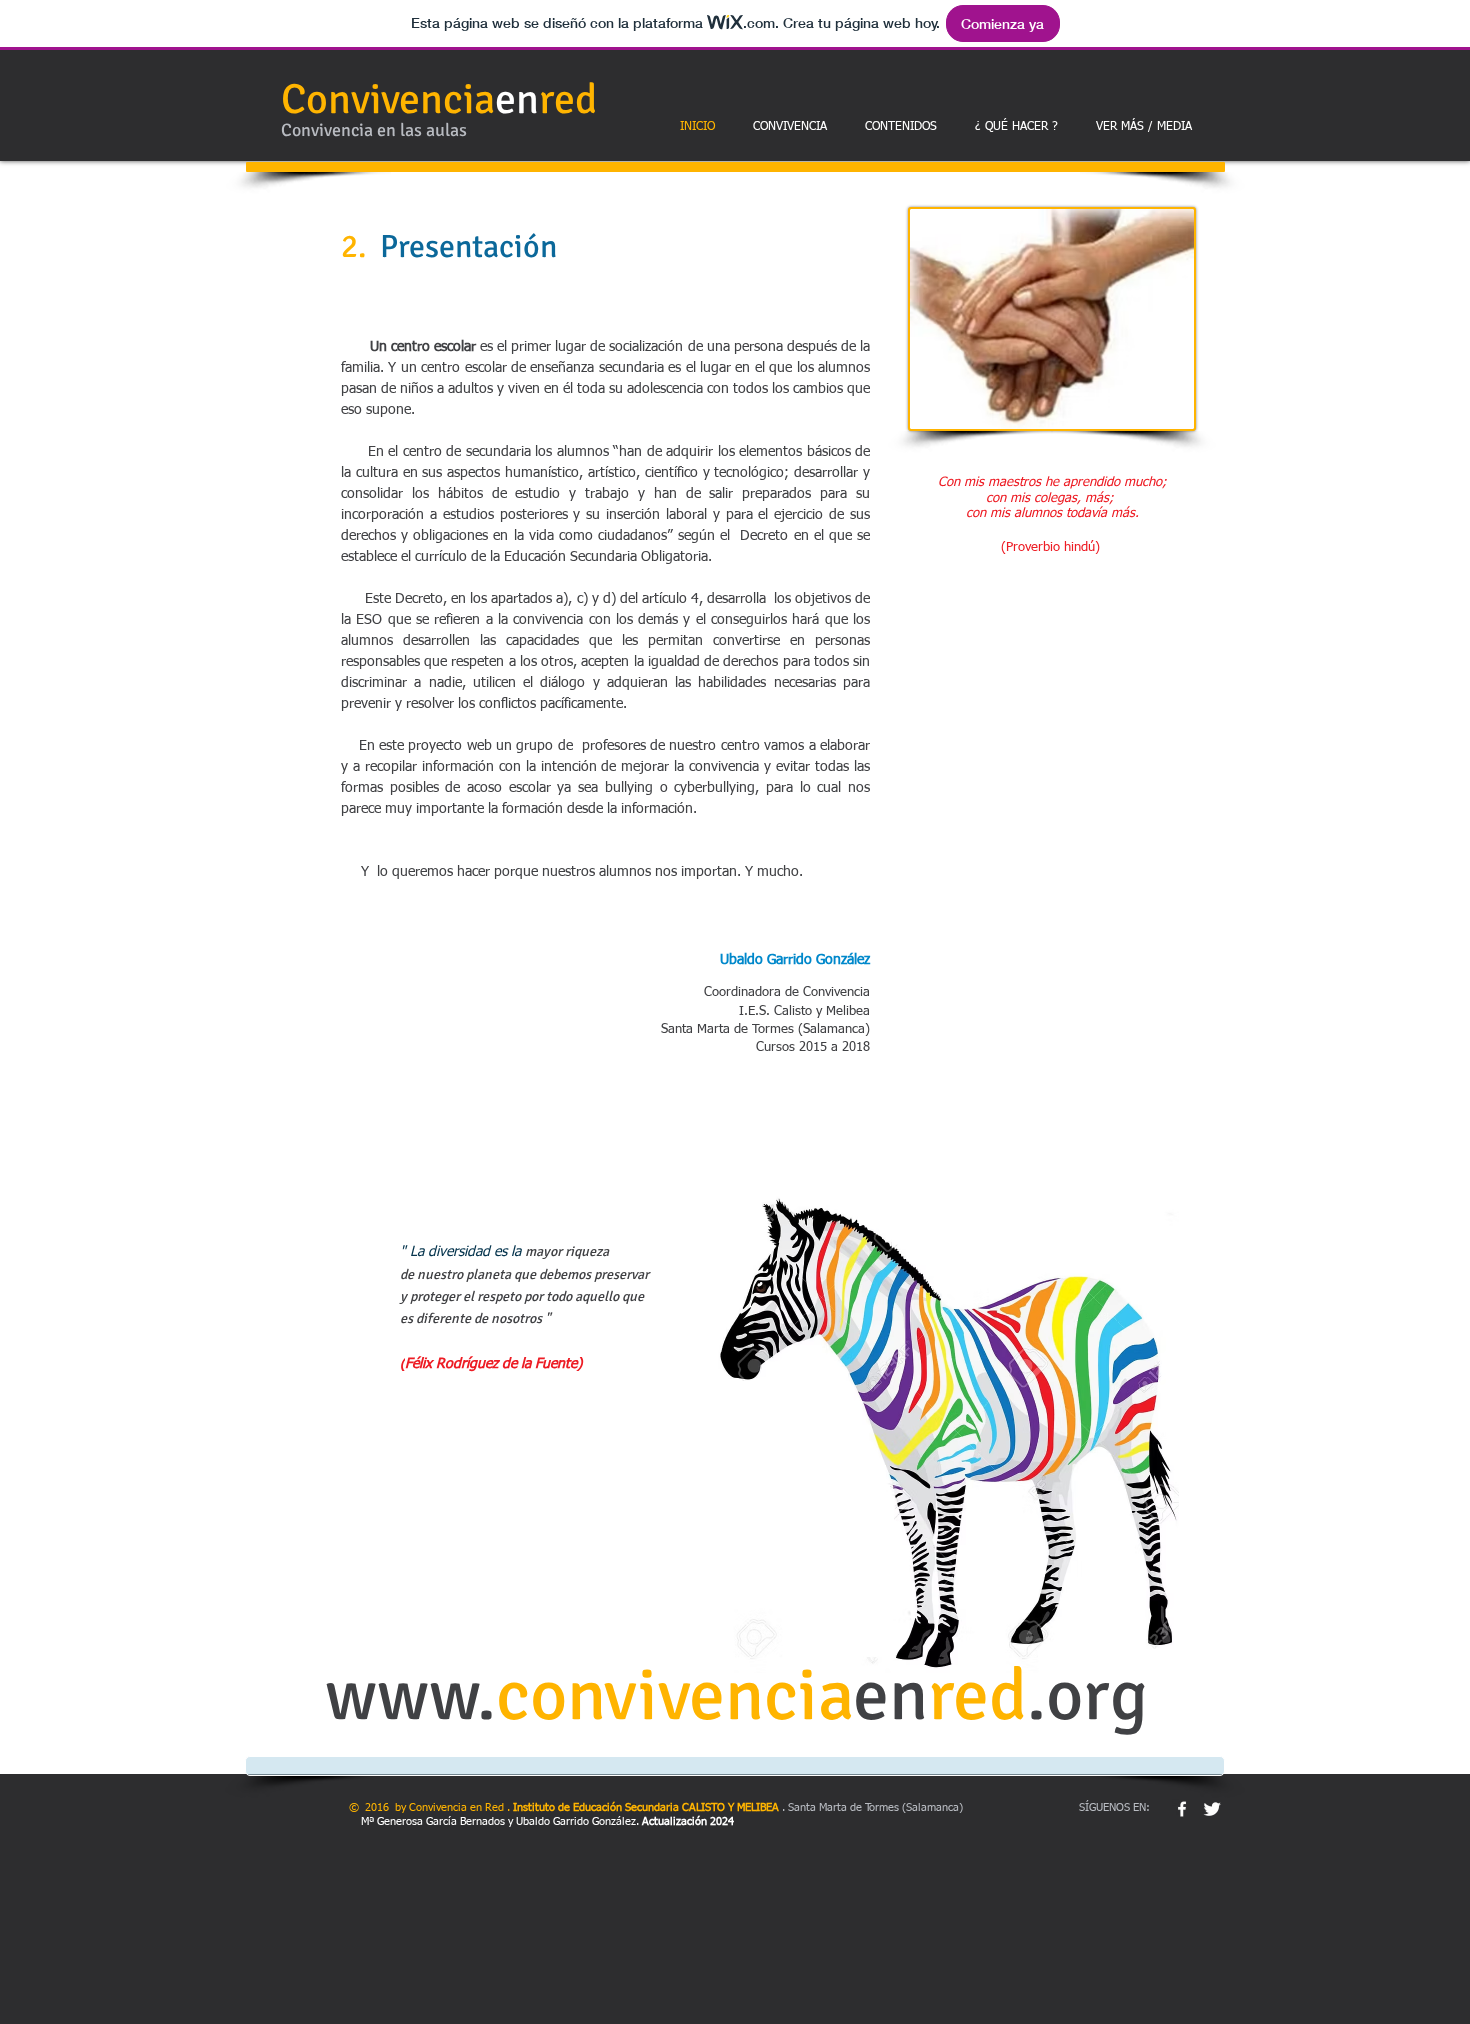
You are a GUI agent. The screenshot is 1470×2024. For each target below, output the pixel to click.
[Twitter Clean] (1212, 1809)
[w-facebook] (1182, 1809)
